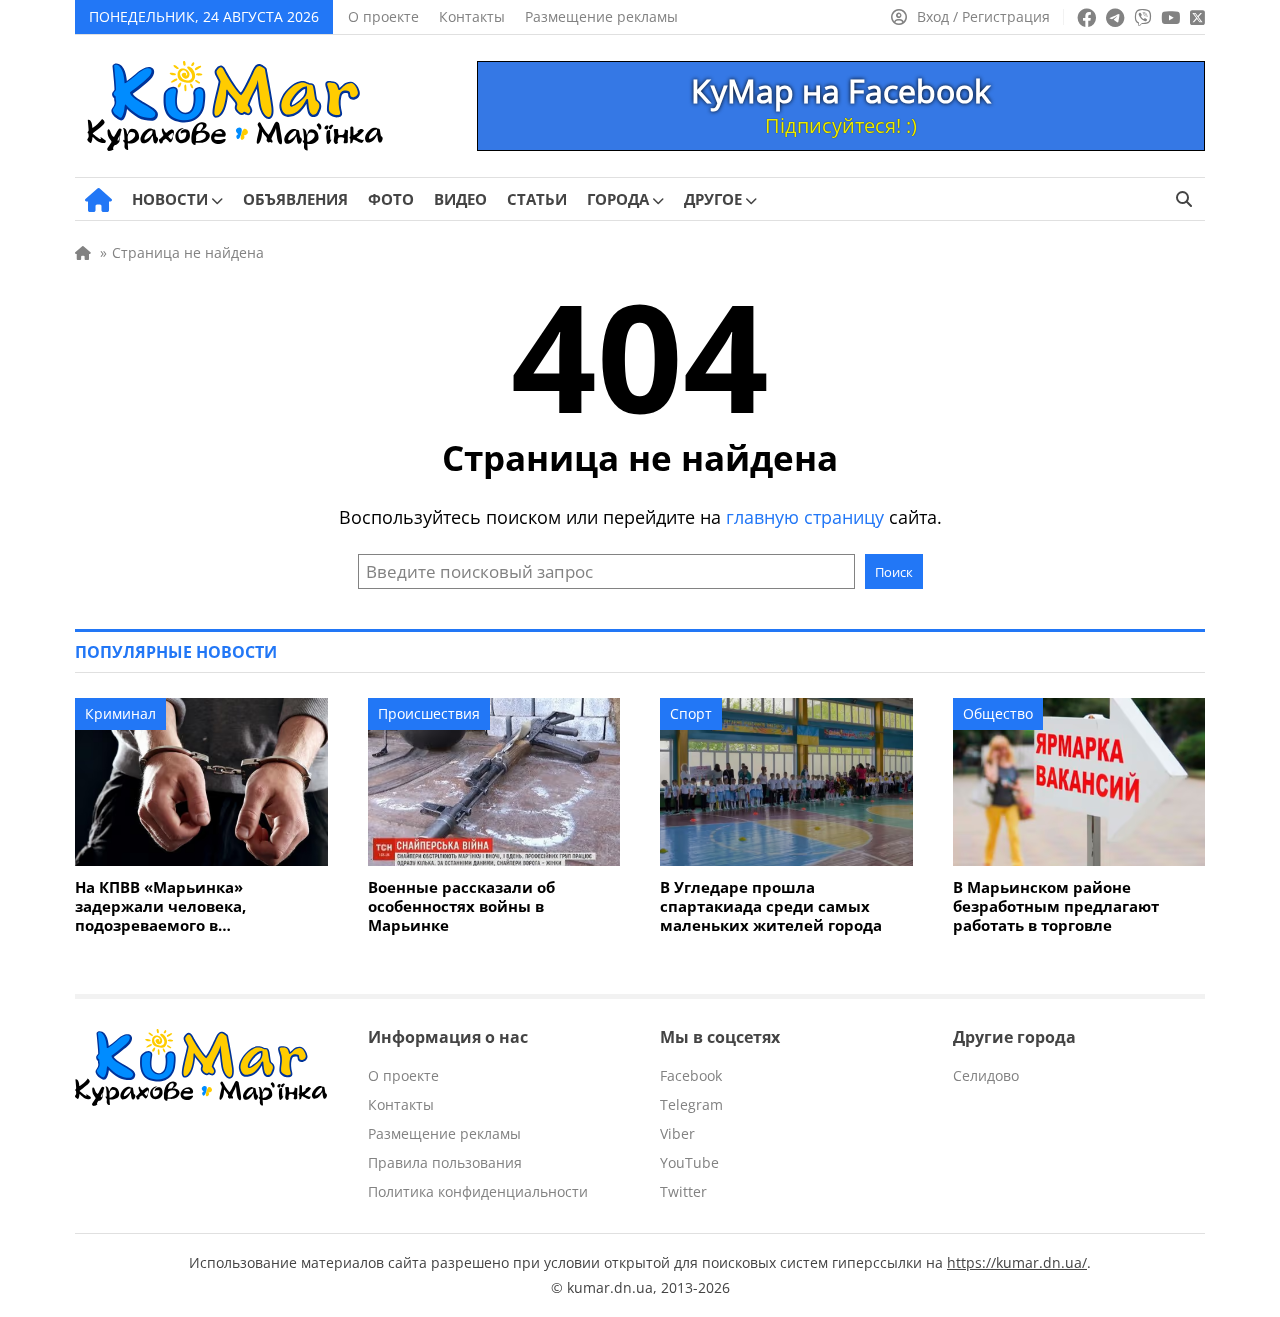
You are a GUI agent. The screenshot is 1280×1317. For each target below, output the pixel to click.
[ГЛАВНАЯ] (98, 200)
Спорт (691, 713)
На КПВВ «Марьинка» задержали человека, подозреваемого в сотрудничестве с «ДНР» (171, 906)
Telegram (691, 1104)
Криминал (120, 713)
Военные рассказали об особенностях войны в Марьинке (461, 906)
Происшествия (429, 713)
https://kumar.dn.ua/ (1017, 1262)
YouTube (689, 1162)
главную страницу (805, 517)
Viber (677, 1133)
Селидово (986, 1075)
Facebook (691, 1075)
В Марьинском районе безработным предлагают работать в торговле (1056, 906)
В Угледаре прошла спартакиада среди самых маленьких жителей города (771, 906)
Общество (998, 713)
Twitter (683, 1191)
